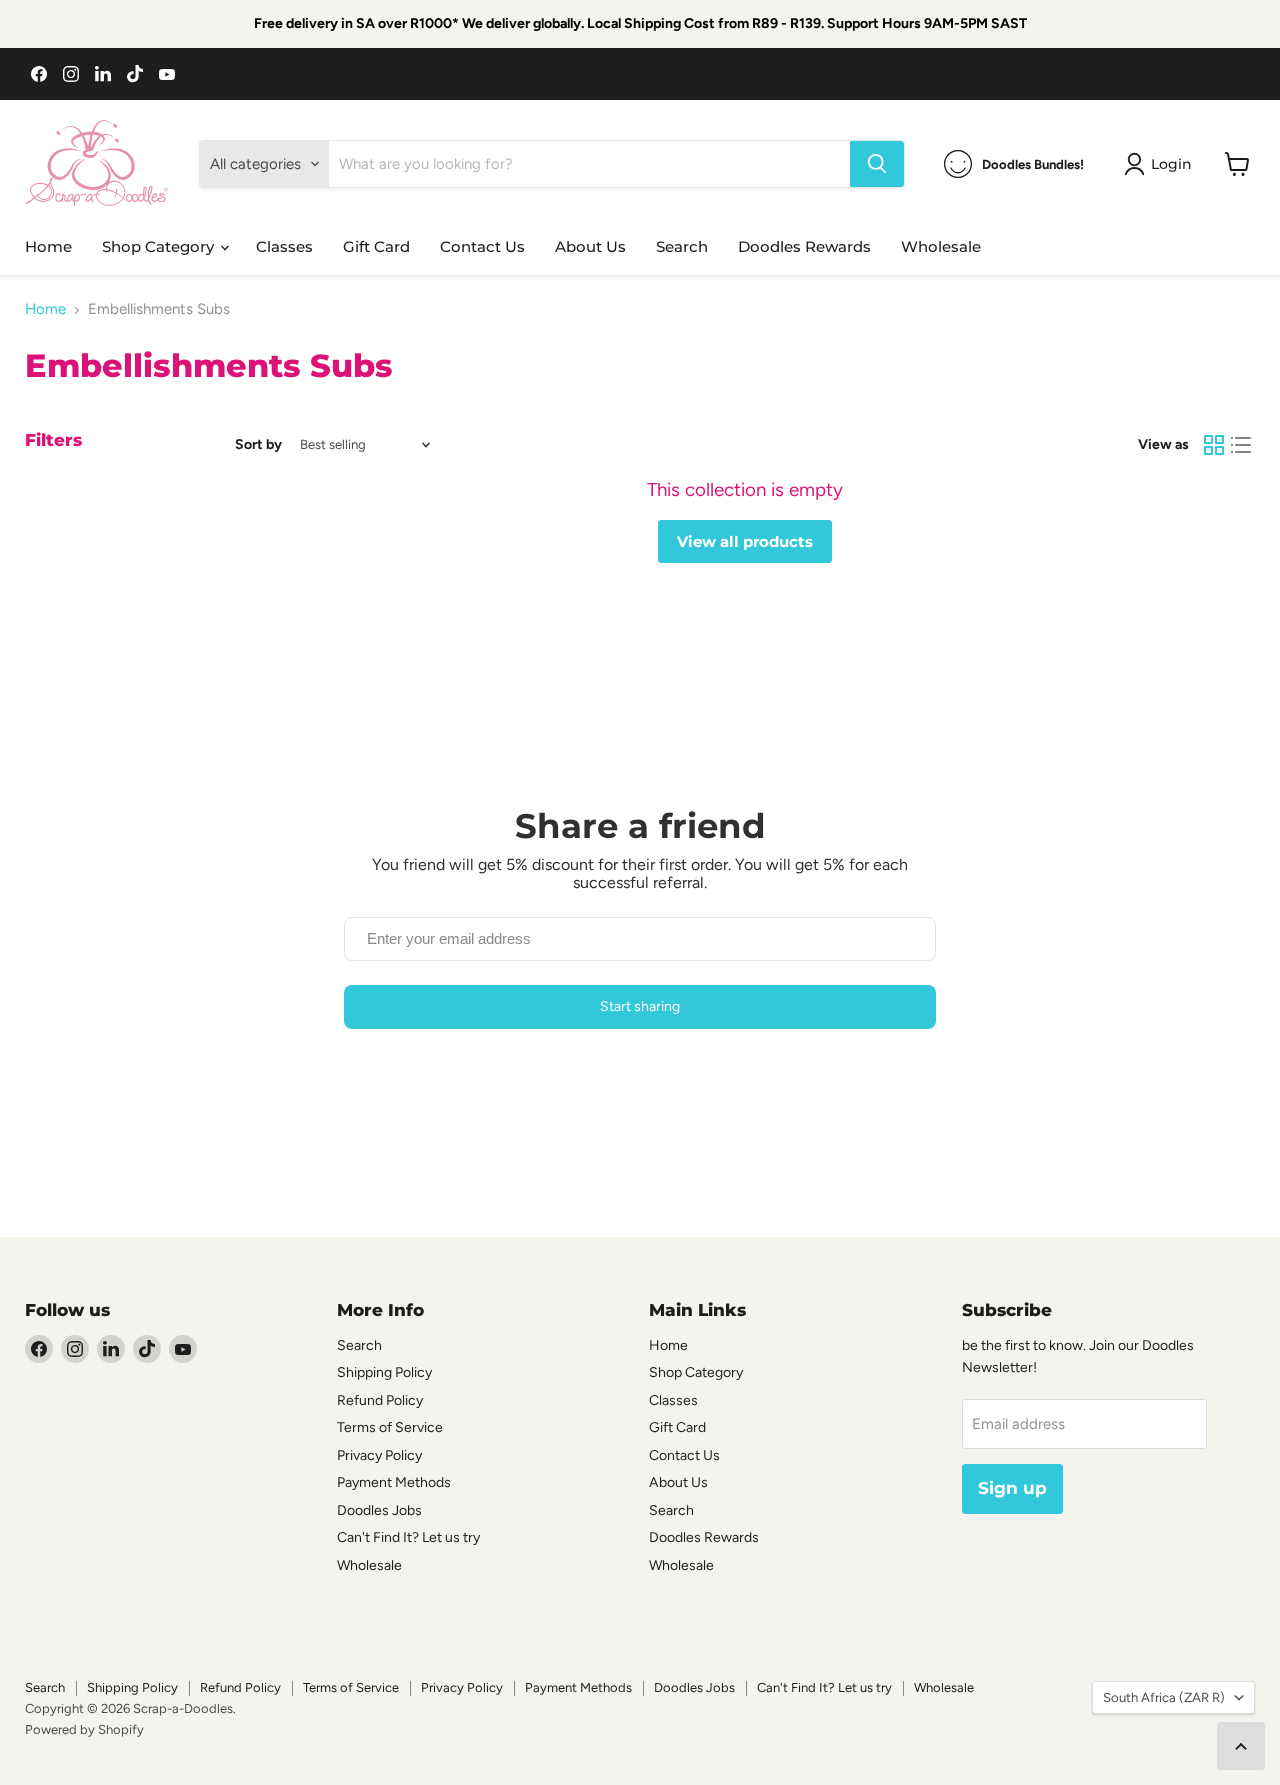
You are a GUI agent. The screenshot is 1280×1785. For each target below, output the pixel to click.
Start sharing (640, 1006)
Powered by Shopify (84, 1729)
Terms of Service (390, 1427)
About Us (590, 246)
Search (682, 246)
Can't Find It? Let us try (408, 1537)
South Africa (1164, 1697)
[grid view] (1214, 445)
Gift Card (376, 246)
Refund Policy (380, 1400)
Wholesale (941, 246)
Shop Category (160, 246)
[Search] (877, 164)
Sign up (1012, 1488)
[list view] (1242, 445)
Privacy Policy (379, 1455)
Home (48, 246)
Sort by (258, 445)
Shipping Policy (384, 1372)
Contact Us (482, 246)
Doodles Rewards (804, 246)
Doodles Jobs (379, 1510)
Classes (284, 246)
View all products (745, 541)
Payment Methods (394, 1482)
